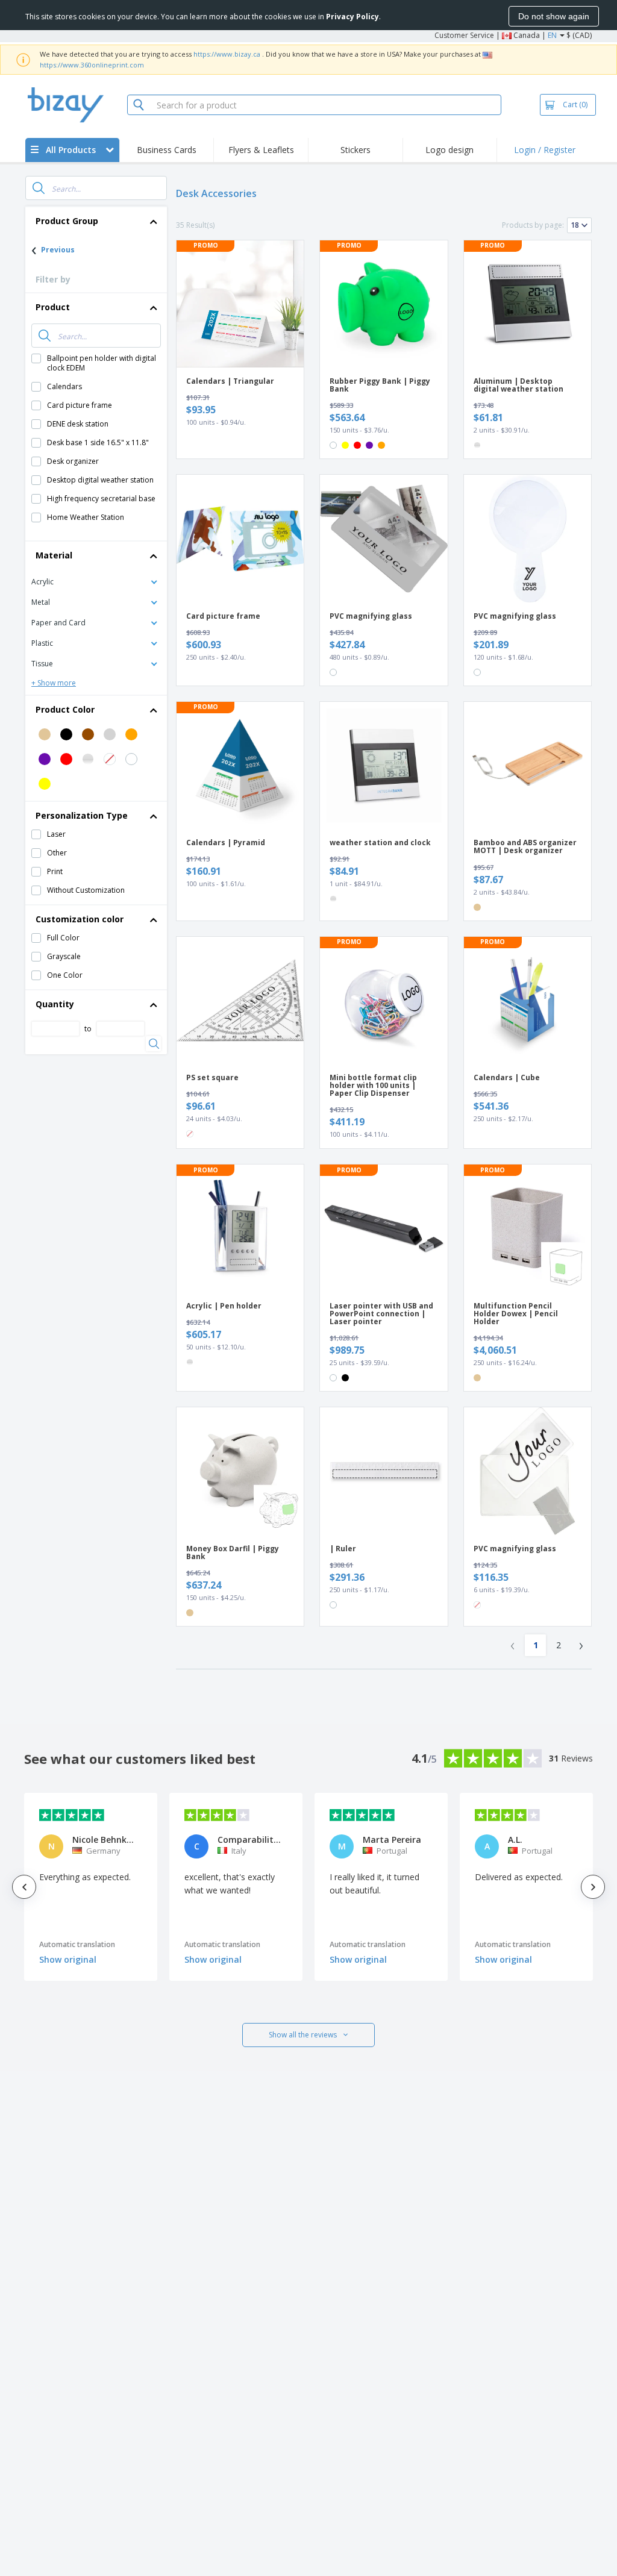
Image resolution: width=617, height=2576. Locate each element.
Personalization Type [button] (82, 815)
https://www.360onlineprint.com (92, 65)
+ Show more (54, 683)
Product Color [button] (65, 709)
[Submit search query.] (39, 188)
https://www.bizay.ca (227, 54)
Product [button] (53, 307)
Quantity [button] (55, 1004)
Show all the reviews (303, 2035)
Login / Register (545, 150)
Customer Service (464, 35)
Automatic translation (77, 1944)
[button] (96, 581)
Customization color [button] (80, 919)
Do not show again (554, 16)
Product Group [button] (67, 221)
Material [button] (54, 555)
